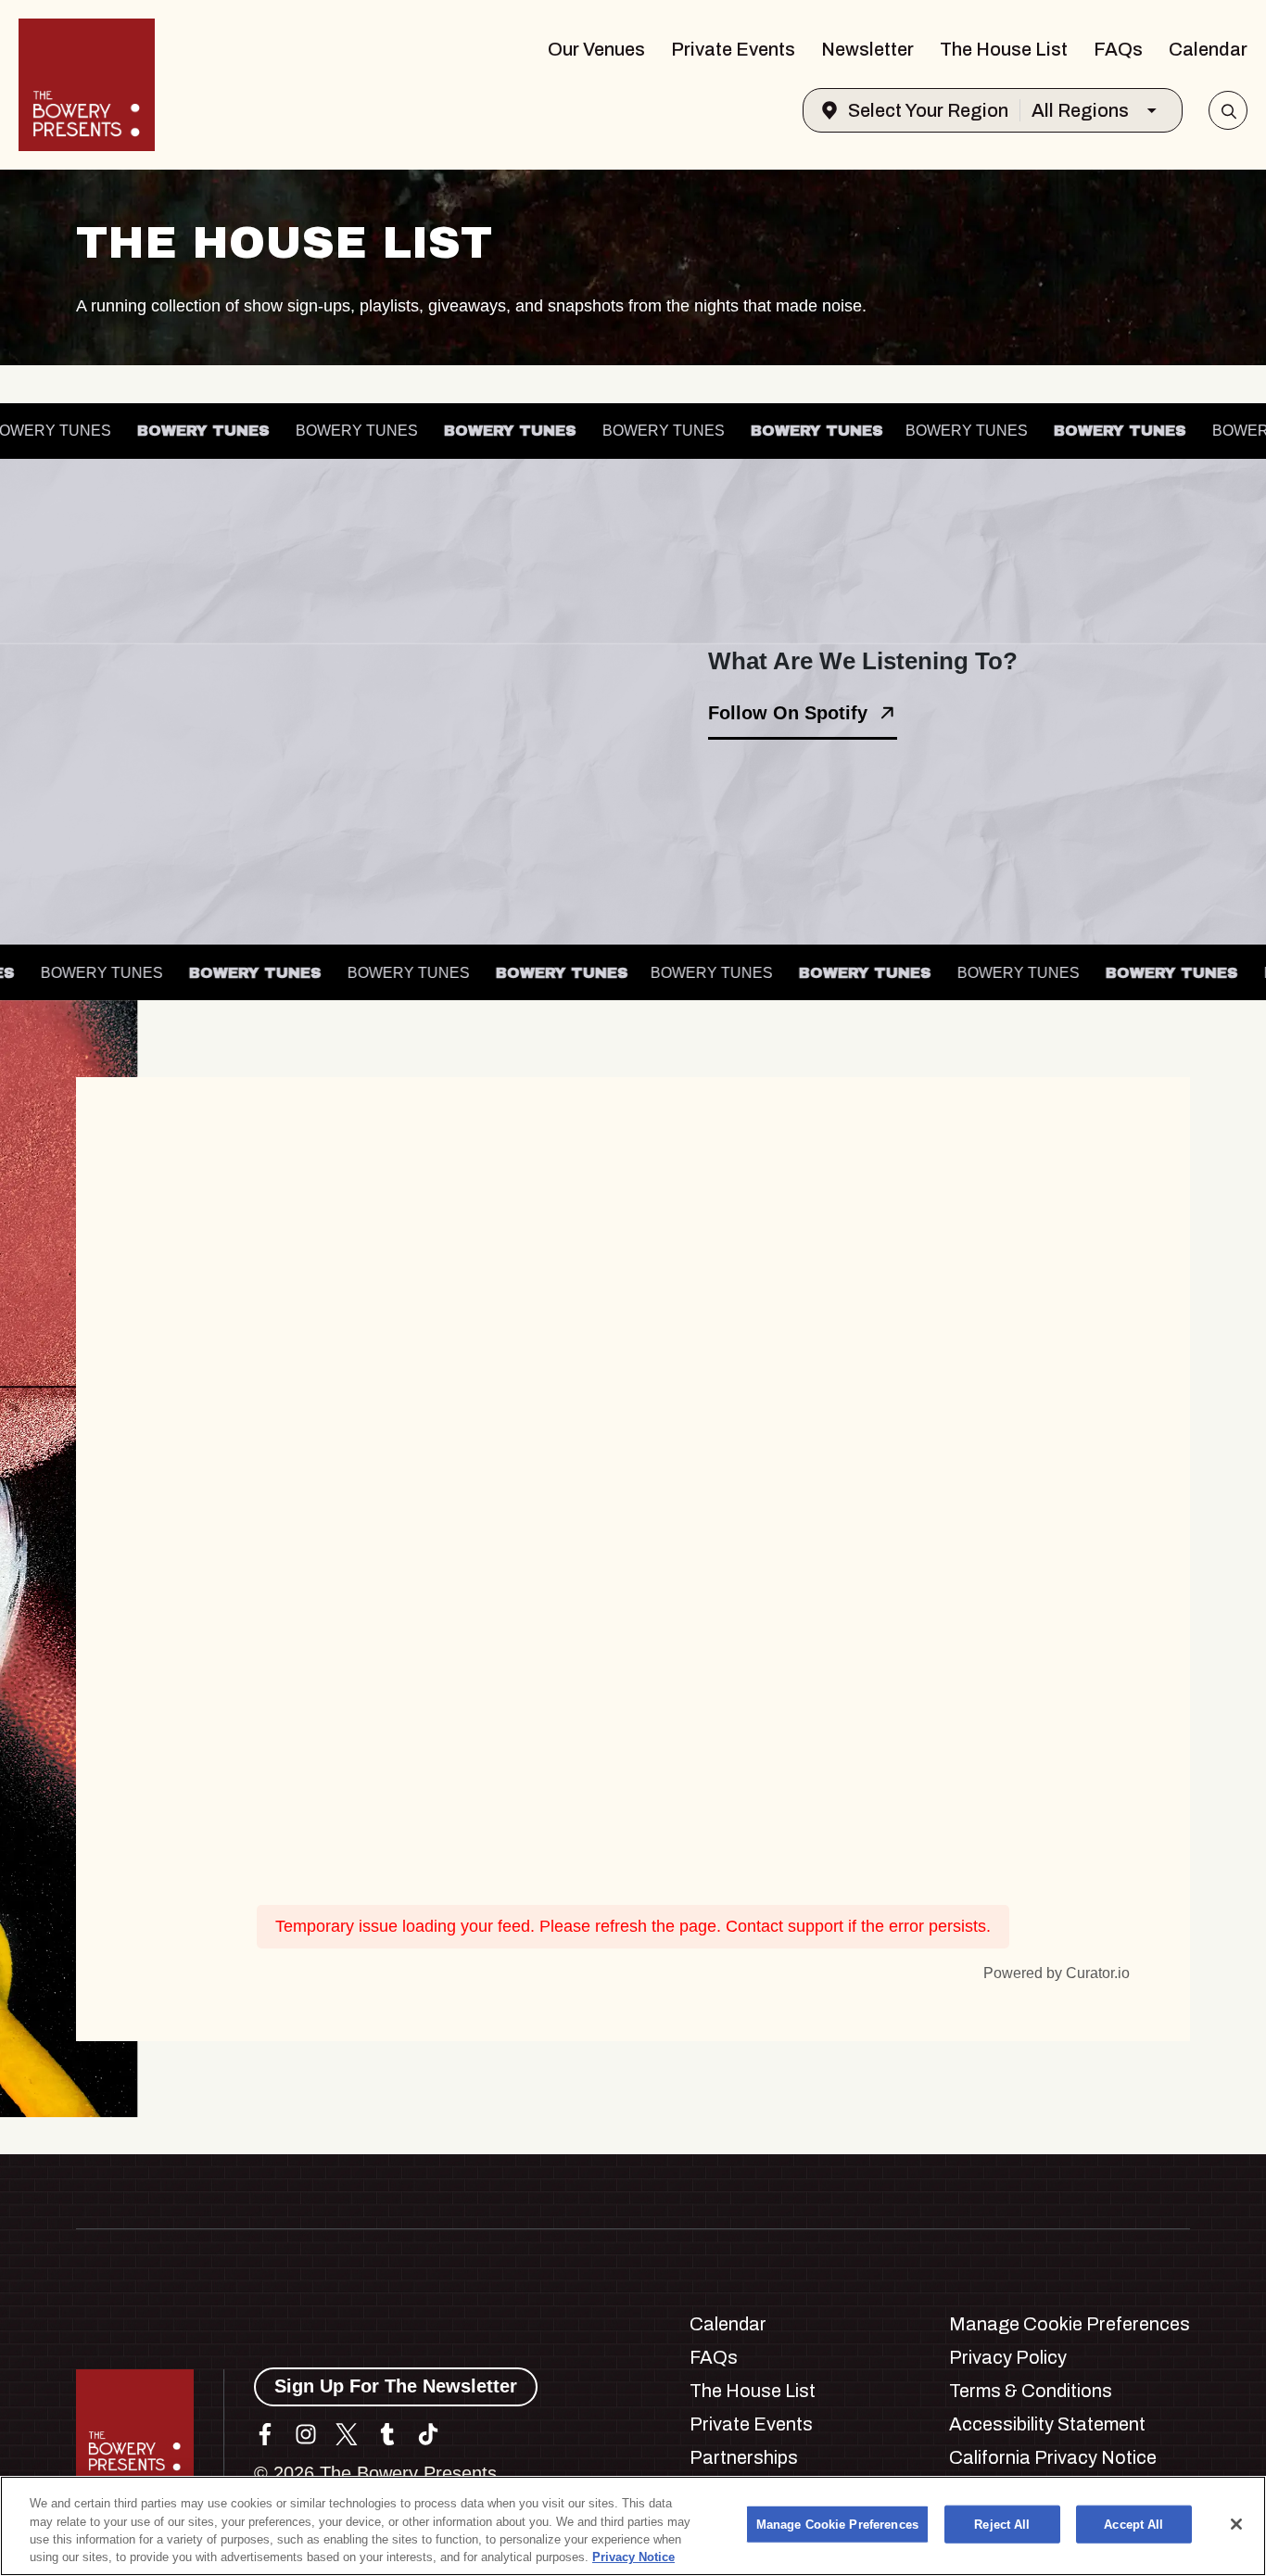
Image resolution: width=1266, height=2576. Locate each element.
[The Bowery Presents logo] (87, 85)
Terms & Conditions (1031, 2391)
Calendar (1208, 49)
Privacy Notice (633, 2557)
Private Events (733, 49)
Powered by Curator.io (1057, 1973)
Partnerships (744, 2457)
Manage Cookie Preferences (837, 2525)
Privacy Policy (1008, 2357)
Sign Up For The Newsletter (396, 2386)
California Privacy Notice (1053, 2457)
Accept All (1133, 2525)
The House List (1004, 49)
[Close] (1236, 2524)
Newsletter (867, 49)
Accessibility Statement (1047, 2424)
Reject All (1002, 2525)
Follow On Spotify (788, 713)
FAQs (1118, 49)
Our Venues (596, 49)
